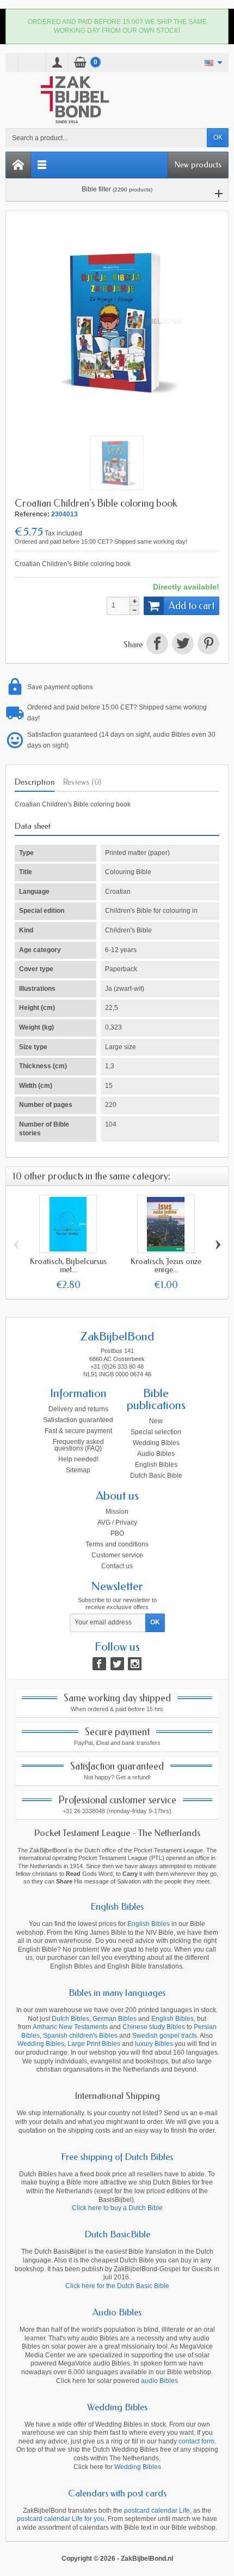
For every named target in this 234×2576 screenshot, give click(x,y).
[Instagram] (135, 1664)
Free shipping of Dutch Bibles (117, 2157)
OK (218, 137)
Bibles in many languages (117, 1993)
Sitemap (78, 1470)
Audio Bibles (156, 1454)
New (156, 1421)
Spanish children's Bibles (80, 2036)
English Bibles (156, 1465)
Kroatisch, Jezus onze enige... (166, 1265)
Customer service (117, 1555)
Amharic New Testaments (70, 2027)
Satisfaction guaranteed (78, 1420)
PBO (117, 1533)
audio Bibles (159, 2381)
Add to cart (192, 606)
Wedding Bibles (156, 1443)
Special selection (156, 1432)
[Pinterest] (207, 645)
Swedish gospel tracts (165, 2036)
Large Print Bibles (94, 2044)
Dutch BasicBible (117, 2234)
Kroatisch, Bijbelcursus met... (68, 1265)
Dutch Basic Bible (156, 1476)
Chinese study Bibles (154, 2027)
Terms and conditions (117, 1544)
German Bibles (115, 2019)
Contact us (117, 1566)
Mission (117, 1512)
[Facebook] (99, 1664)
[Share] (157, 645)
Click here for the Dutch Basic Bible (117, 2286)
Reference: (32, 514)
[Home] (19, 165)
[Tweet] (183, 645)
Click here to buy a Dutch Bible (117, 2208)
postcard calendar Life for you (61, 2519)
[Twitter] (117, 1664)
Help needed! (78, 1459)
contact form (196, 2441)
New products (198, 165)
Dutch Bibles (70, 2019)
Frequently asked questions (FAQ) (78, 1445)
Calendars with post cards (117, 2493)
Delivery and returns (78, 1409)
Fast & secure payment (78, 1431)
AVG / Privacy (117, 1522)
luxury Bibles (154, 2044)
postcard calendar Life (157, 2511)
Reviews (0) (82, 782)
